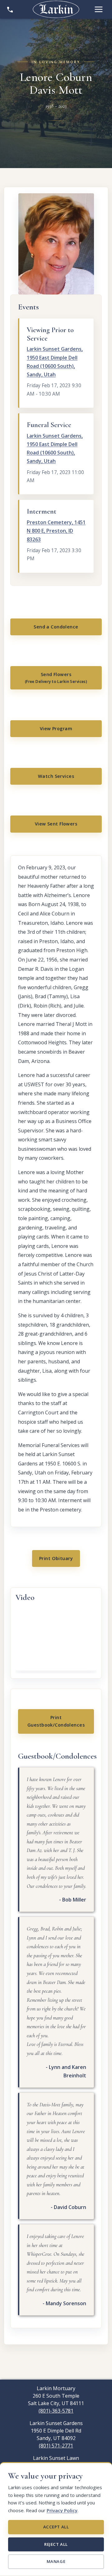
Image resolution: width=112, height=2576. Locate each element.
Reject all (56, 2544)
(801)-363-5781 (56, 2411)
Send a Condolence (56, 627)
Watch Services (56, 776)
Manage (56, 2561)
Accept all (56, 2527)
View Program (56, 729)
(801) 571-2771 (56, 2446)
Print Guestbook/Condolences (56, 1721)
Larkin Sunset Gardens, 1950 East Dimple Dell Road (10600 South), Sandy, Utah (55, 362)
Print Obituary (56, 1558)
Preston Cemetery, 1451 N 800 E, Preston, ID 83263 (56, 531)
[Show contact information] (10, 9)
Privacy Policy (62, 2510)
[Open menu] (99, 9)
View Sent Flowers (56, 824)
